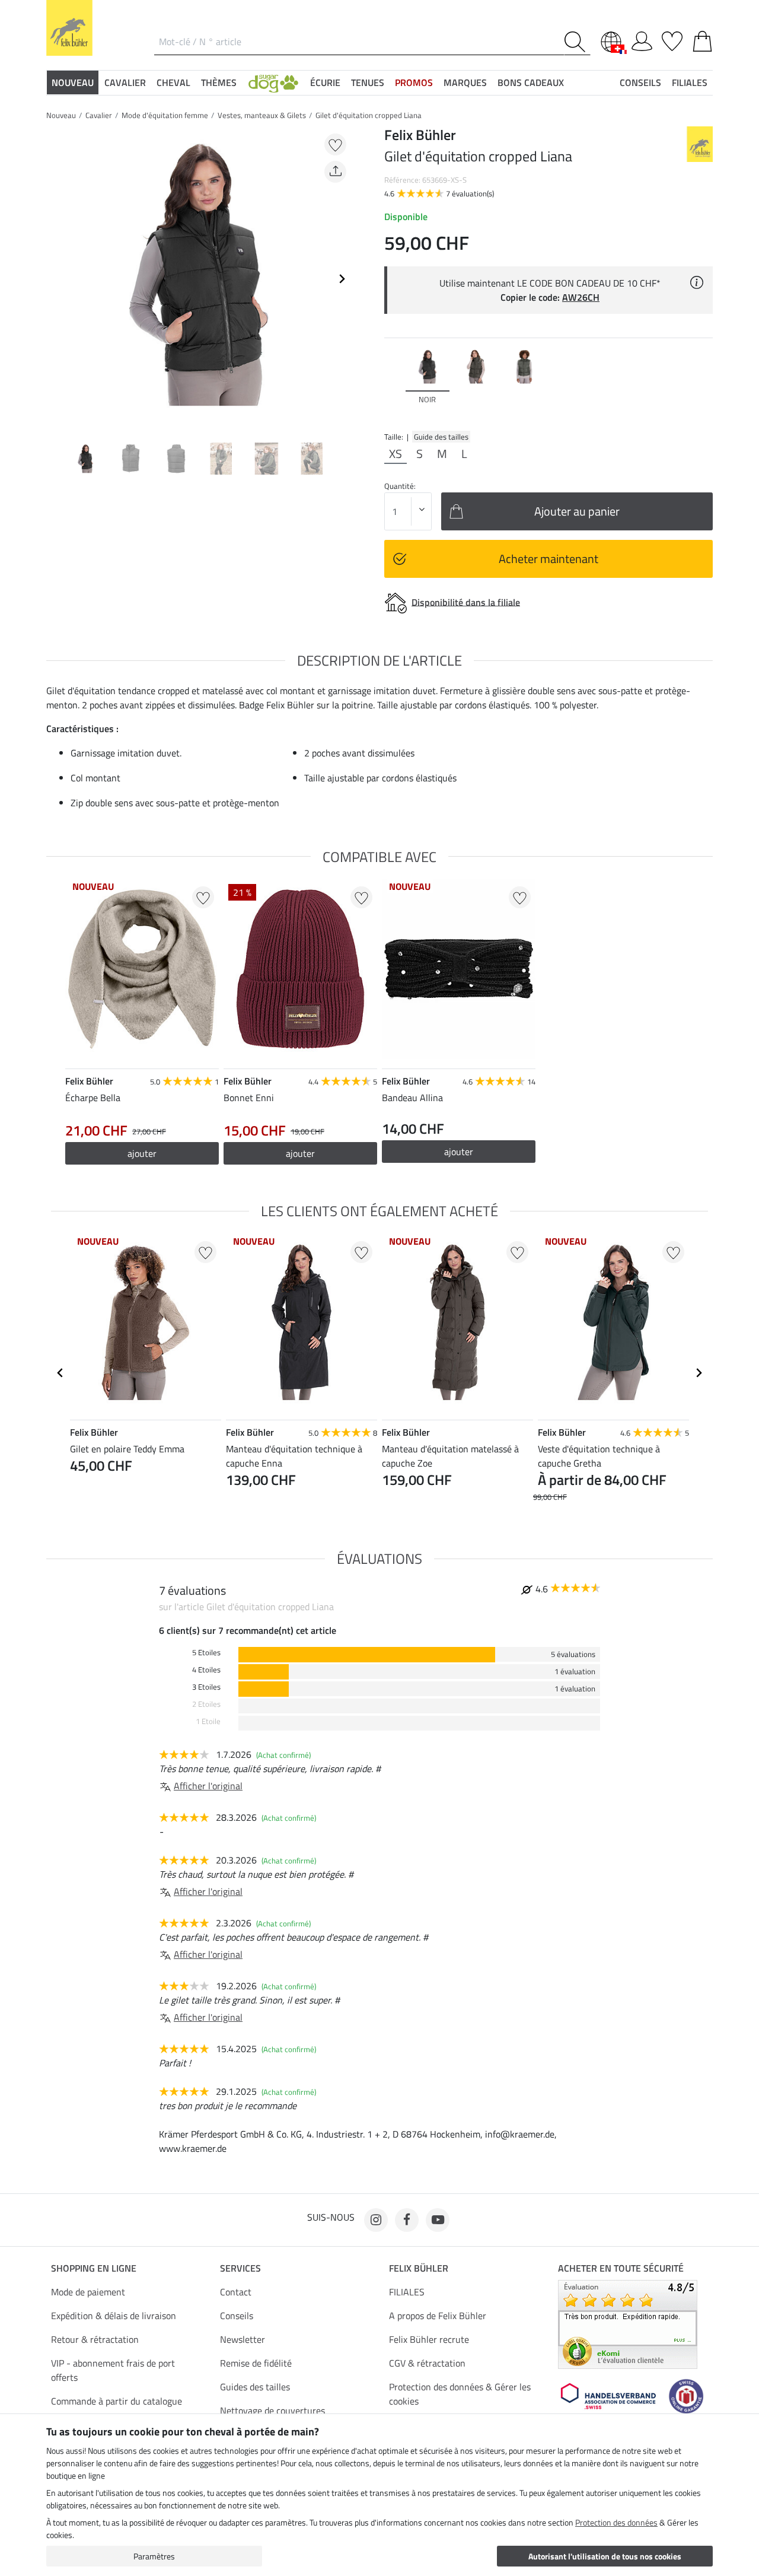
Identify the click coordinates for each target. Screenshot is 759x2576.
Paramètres (154, 2556)
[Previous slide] (56, 279)
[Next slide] (342, 279)
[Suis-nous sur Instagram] (376, 2220)
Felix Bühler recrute (429, 2339)
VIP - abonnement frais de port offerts (113, 2370)
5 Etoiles (206, 1653)
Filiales (690, 82)
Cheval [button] (173, 82)
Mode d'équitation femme (165, 115)
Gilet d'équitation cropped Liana (369, 115)
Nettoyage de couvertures (272, 2410)
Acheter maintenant (548, 559)
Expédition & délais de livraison (114, 2316)
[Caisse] (702, 39)
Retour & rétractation (95, 2339)
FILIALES (407, 2292)
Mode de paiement (88, 2292)
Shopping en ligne (94, 2268)
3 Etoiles (206, 1687)
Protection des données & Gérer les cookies (460, 2394)
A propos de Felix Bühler (438, 2316)
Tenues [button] (368, 82)
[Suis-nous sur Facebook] (407, 2220)
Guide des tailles (441, 437)
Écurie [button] (325, 82)
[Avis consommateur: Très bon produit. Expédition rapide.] (628, 2323)
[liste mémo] (672, 39)
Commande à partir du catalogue (117, 2401)
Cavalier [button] (125, 82)
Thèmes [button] (219, 82)
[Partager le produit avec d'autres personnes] (335, 172)
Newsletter (243, 2339)
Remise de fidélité (256, 2363)
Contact (236, 2292)
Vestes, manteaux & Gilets (262, 115)
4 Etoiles (206, 1670)
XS (396, 454)
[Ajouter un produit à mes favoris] (335, 144)
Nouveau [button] (73, 82)
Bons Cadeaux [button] (531, 82)
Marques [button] (465, 82)
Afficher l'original (208, 1786)
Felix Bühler (419, 2268)
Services (240, 2268)
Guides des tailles (255, 2387)
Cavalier (99, 115)
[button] (273, 82)
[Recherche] (577, 42)
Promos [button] (414, 82)
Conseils (237, 2316)
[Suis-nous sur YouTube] (438, 2220)
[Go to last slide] (60, 1373)
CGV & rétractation (427, 2363)
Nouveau (61, 115)
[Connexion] (642, 39)
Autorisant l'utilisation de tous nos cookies (605, 2556)
